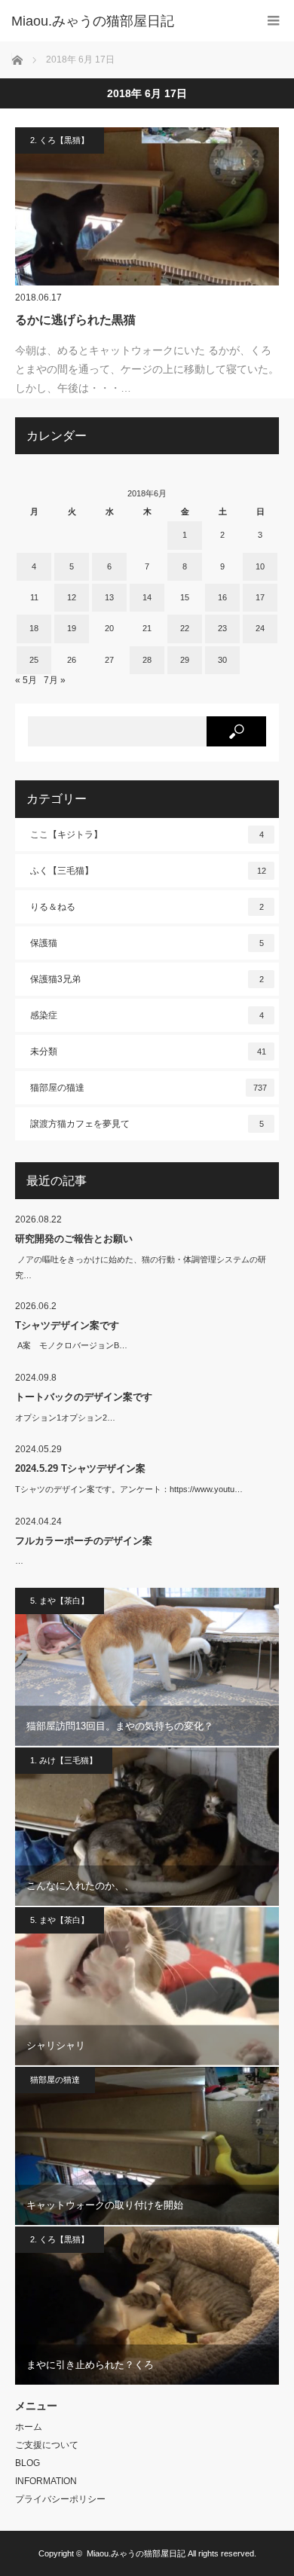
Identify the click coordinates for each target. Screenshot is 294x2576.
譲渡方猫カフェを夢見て (147, 1124)
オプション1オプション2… (65, 1418)
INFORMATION (46, 2481)
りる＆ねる (147, 907)
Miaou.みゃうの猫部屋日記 (136, 2553)
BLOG (28, 2463)
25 (34, 660)
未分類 (148, 1051)
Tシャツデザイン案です (67, 1325)
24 (260, 628)
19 (72, 628)
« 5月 (26, 680)
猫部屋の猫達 (149, 1088)
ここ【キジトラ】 (147, 835)
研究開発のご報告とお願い (74, 1239)
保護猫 (147, 943)
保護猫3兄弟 (147, 979)
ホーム (29, 2427)
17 (260, 597)
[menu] (273, 21)
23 (222, 628)
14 (147, 597)
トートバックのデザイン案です (84, 1397)
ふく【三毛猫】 (148, 871)
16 (222, 597)
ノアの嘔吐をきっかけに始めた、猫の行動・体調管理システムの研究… (141, 1267)
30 (222, 660)
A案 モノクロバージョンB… (71, 1345)
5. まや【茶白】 (60, 1601)
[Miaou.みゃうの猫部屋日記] (124, 21)
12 (72, 597)
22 (185, 628)
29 (185, 660)
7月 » (55, 680)
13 (109, 597)
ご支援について (47, 2445)
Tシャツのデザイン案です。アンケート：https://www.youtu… (129, 1489)
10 (260, 566)
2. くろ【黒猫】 (60, 140)
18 (34, 628)
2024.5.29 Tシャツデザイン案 (80, 1468)
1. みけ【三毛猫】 (64, 1760)
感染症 (147, 1015)
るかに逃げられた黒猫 (75, 320)
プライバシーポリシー (60, 2499)
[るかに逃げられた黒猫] (147, 206)
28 (147, 660)
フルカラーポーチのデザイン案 (84, 1541)
